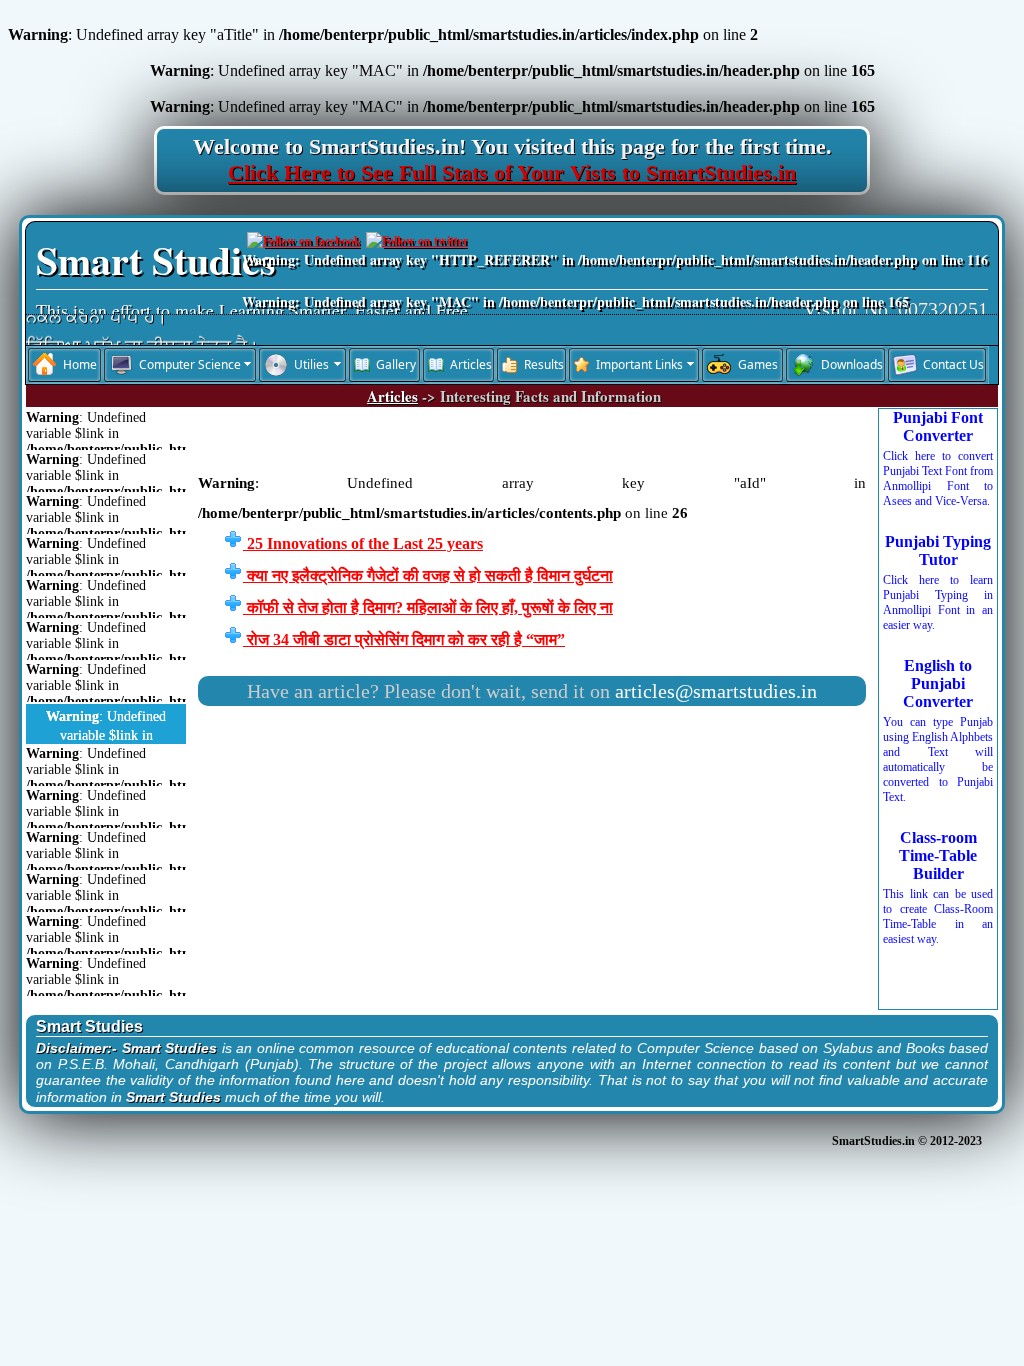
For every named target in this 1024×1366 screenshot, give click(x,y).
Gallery (396, 364)
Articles (471, 364)
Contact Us (953, 364)
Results (544, 364)
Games (758, 364)
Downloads (852, 364)
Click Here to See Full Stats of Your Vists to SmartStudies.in (512, 172)
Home (80, 364)
